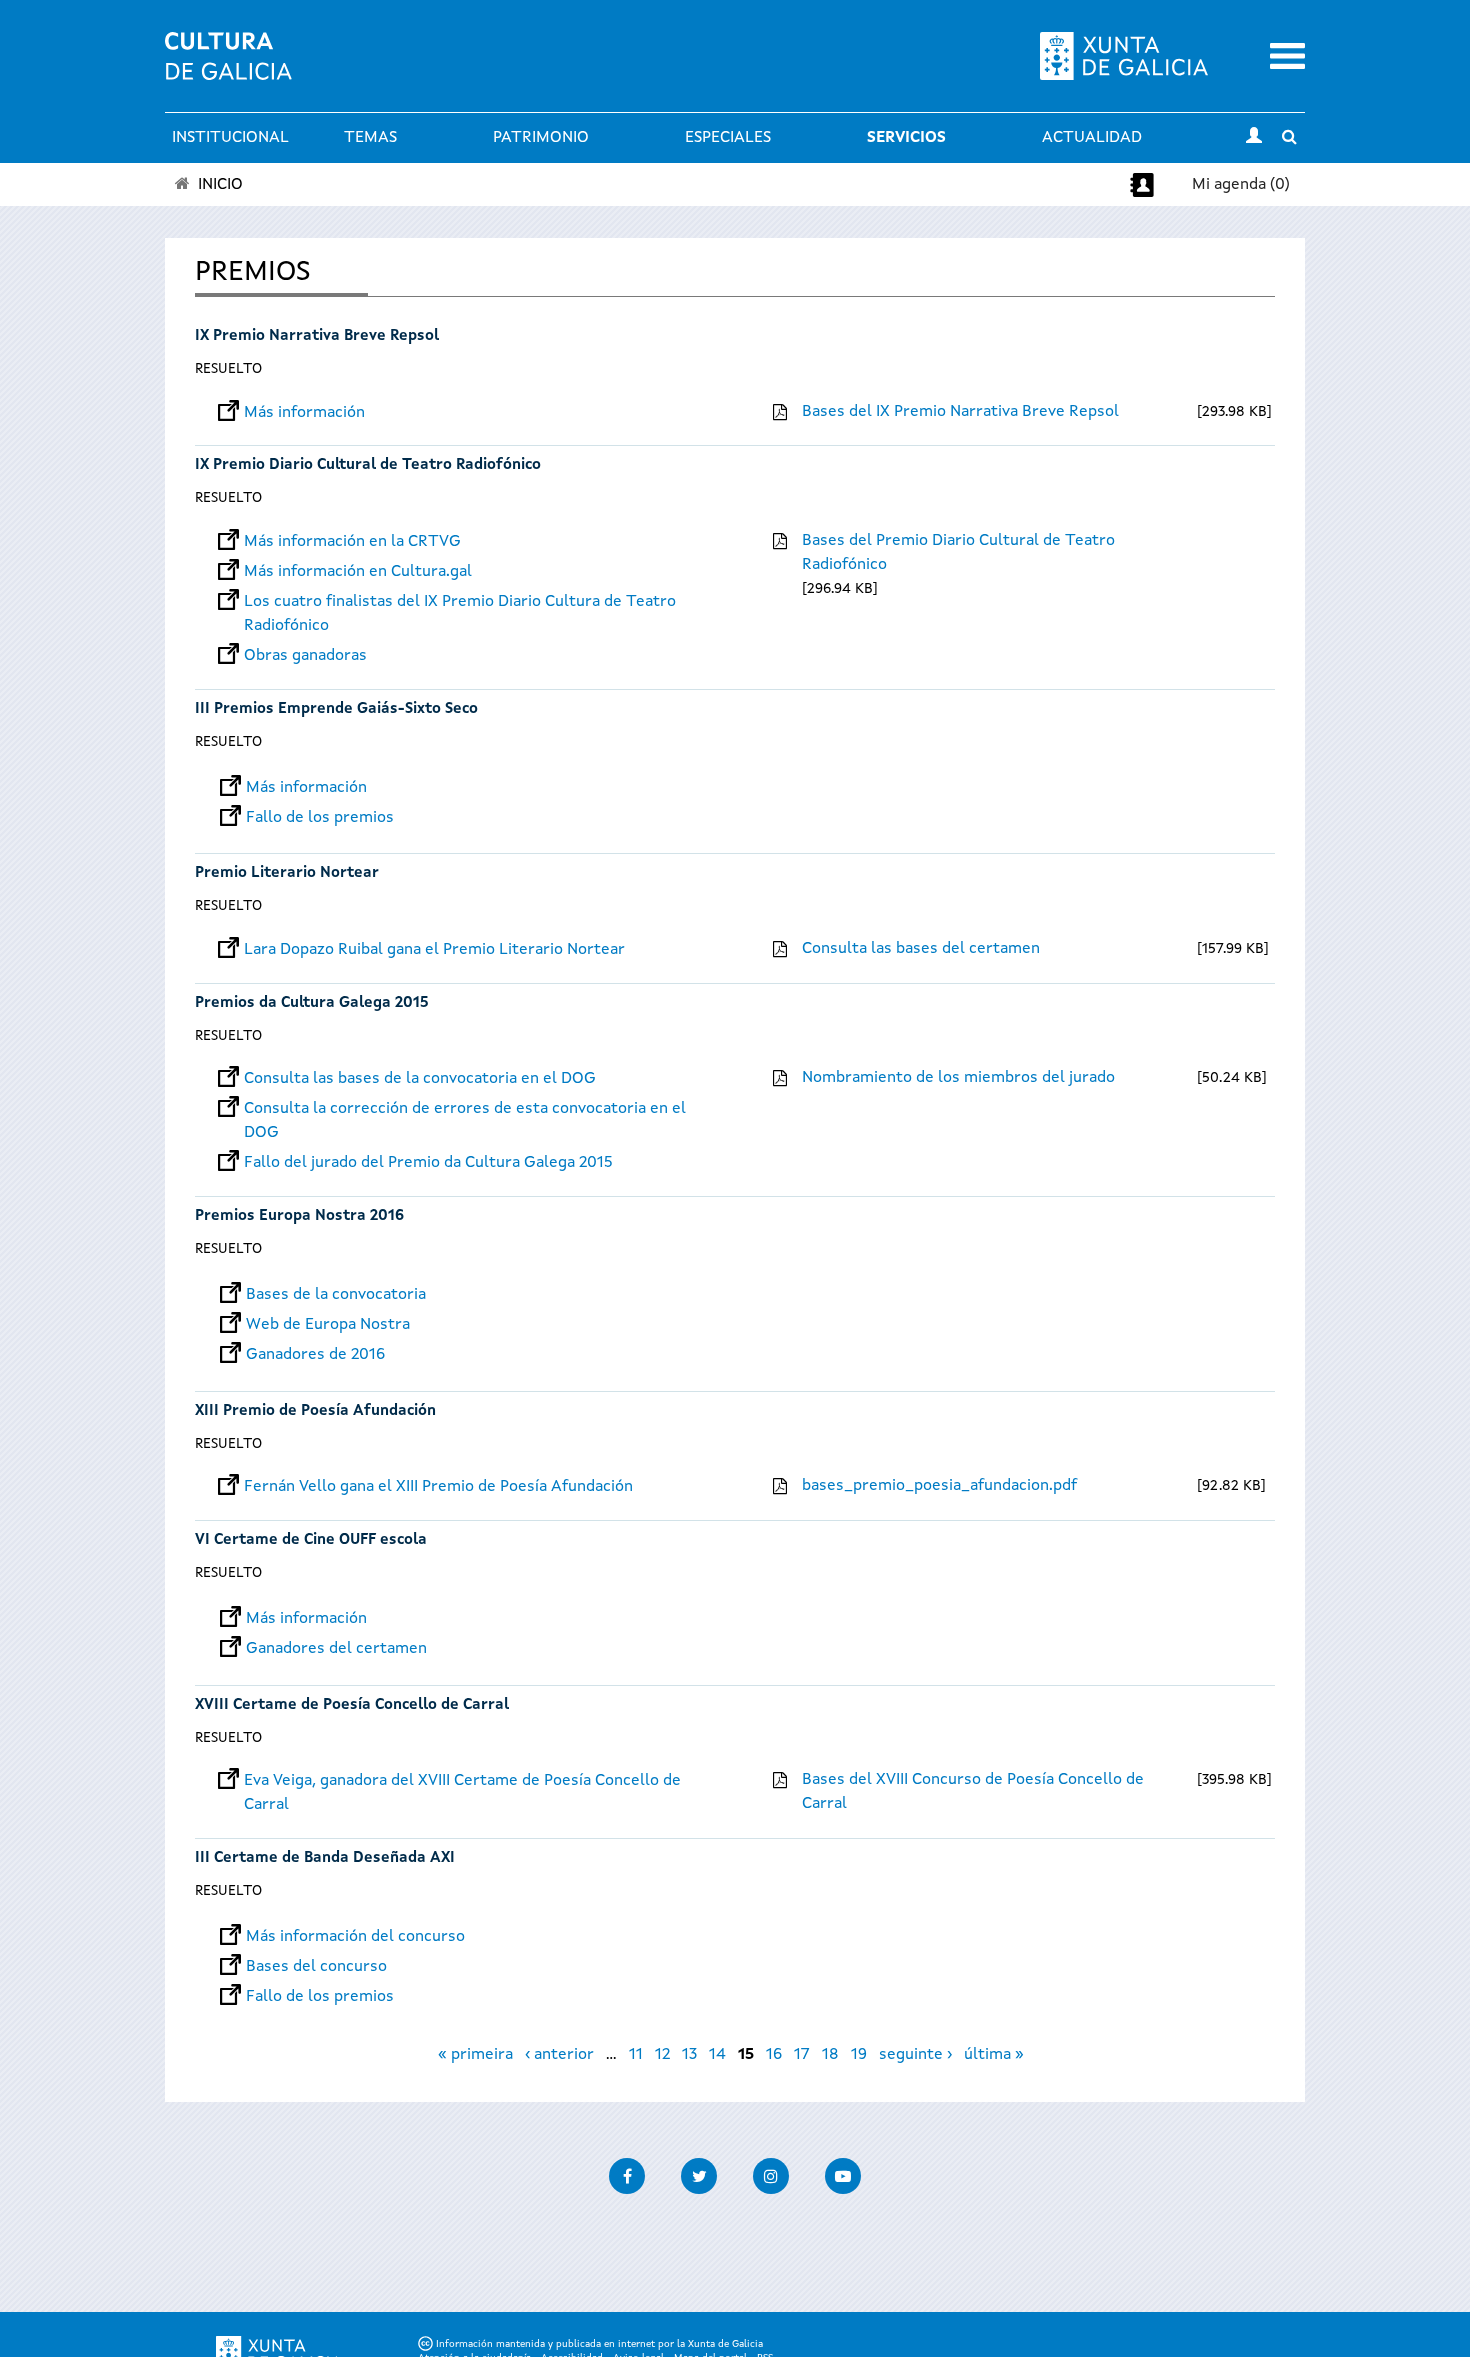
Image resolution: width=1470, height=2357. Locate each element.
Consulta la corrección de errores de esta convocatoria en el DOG (465, 1109)
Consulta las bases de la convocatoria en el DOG (420, 1079)
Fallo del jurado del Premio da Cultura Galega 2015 (428, 1163)
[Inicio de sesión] (1254, 138)
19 (859, 2055)
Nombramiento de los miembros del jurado (958, 1078)
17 (802, 2055)
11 (636, 2055)
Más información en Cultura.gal (358, 572)
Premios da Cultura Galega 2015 (312, 1003)
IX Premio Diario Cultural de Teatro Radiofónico (368, 465)
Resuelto (228, 369)
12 (662, 2055)
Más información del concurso (355, 1937)
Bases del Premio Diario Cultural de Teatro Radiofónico (958, 553)
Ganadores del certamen (336, 1649)
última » (994, 2055)
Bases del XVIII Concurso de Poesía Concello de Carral (973, 1792)
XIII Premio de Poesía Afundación (315, 1411)
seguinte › (915, 2055)
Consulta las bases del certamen (921, 949)
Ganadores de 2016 (315, 1355)
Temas (370, 138)
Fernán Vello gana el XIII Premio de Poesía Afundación (438, 1487)
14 (717, 2055)
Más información (304, 413)
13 (689, 2055)
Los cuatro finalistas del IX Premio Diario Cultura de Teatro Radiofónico (460, 602)
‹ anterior (559, 2055)
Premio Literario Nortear (287, 873)
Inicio (220, 185)
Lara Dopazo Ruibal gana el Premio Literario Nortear (434, 950)
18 (830, 2055)
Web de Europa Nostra (328, 1325)
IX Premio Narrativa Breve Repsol (317, 336)
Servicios (906, 138)
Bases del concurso (316, 1967)
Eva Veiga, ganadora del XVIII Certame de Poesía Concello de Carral (462, 1781)
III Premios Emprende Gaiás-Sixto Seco (336, 709)
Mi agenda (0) (1241, 185)
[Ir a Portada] (228, 68)
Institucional (230, 138)
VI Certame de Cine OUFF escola (311, 1540)
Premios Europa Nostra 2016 (299, 1216)
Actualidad (1092, 138)
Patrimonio (541, 138)
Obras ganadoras (305, 656)
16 (774, 2055)
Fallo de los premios (320, 818)
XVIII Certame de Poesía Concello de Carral (352, 1705)
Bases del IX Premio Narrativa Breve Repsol (960, 412)
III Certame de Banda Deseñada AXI (325, 1858)
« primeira (475, 2055)
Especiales (728, 138)
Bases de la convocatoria (336, 1295)
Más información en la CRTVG (352, 542)
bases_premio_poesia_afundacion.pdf (939, 1486)
